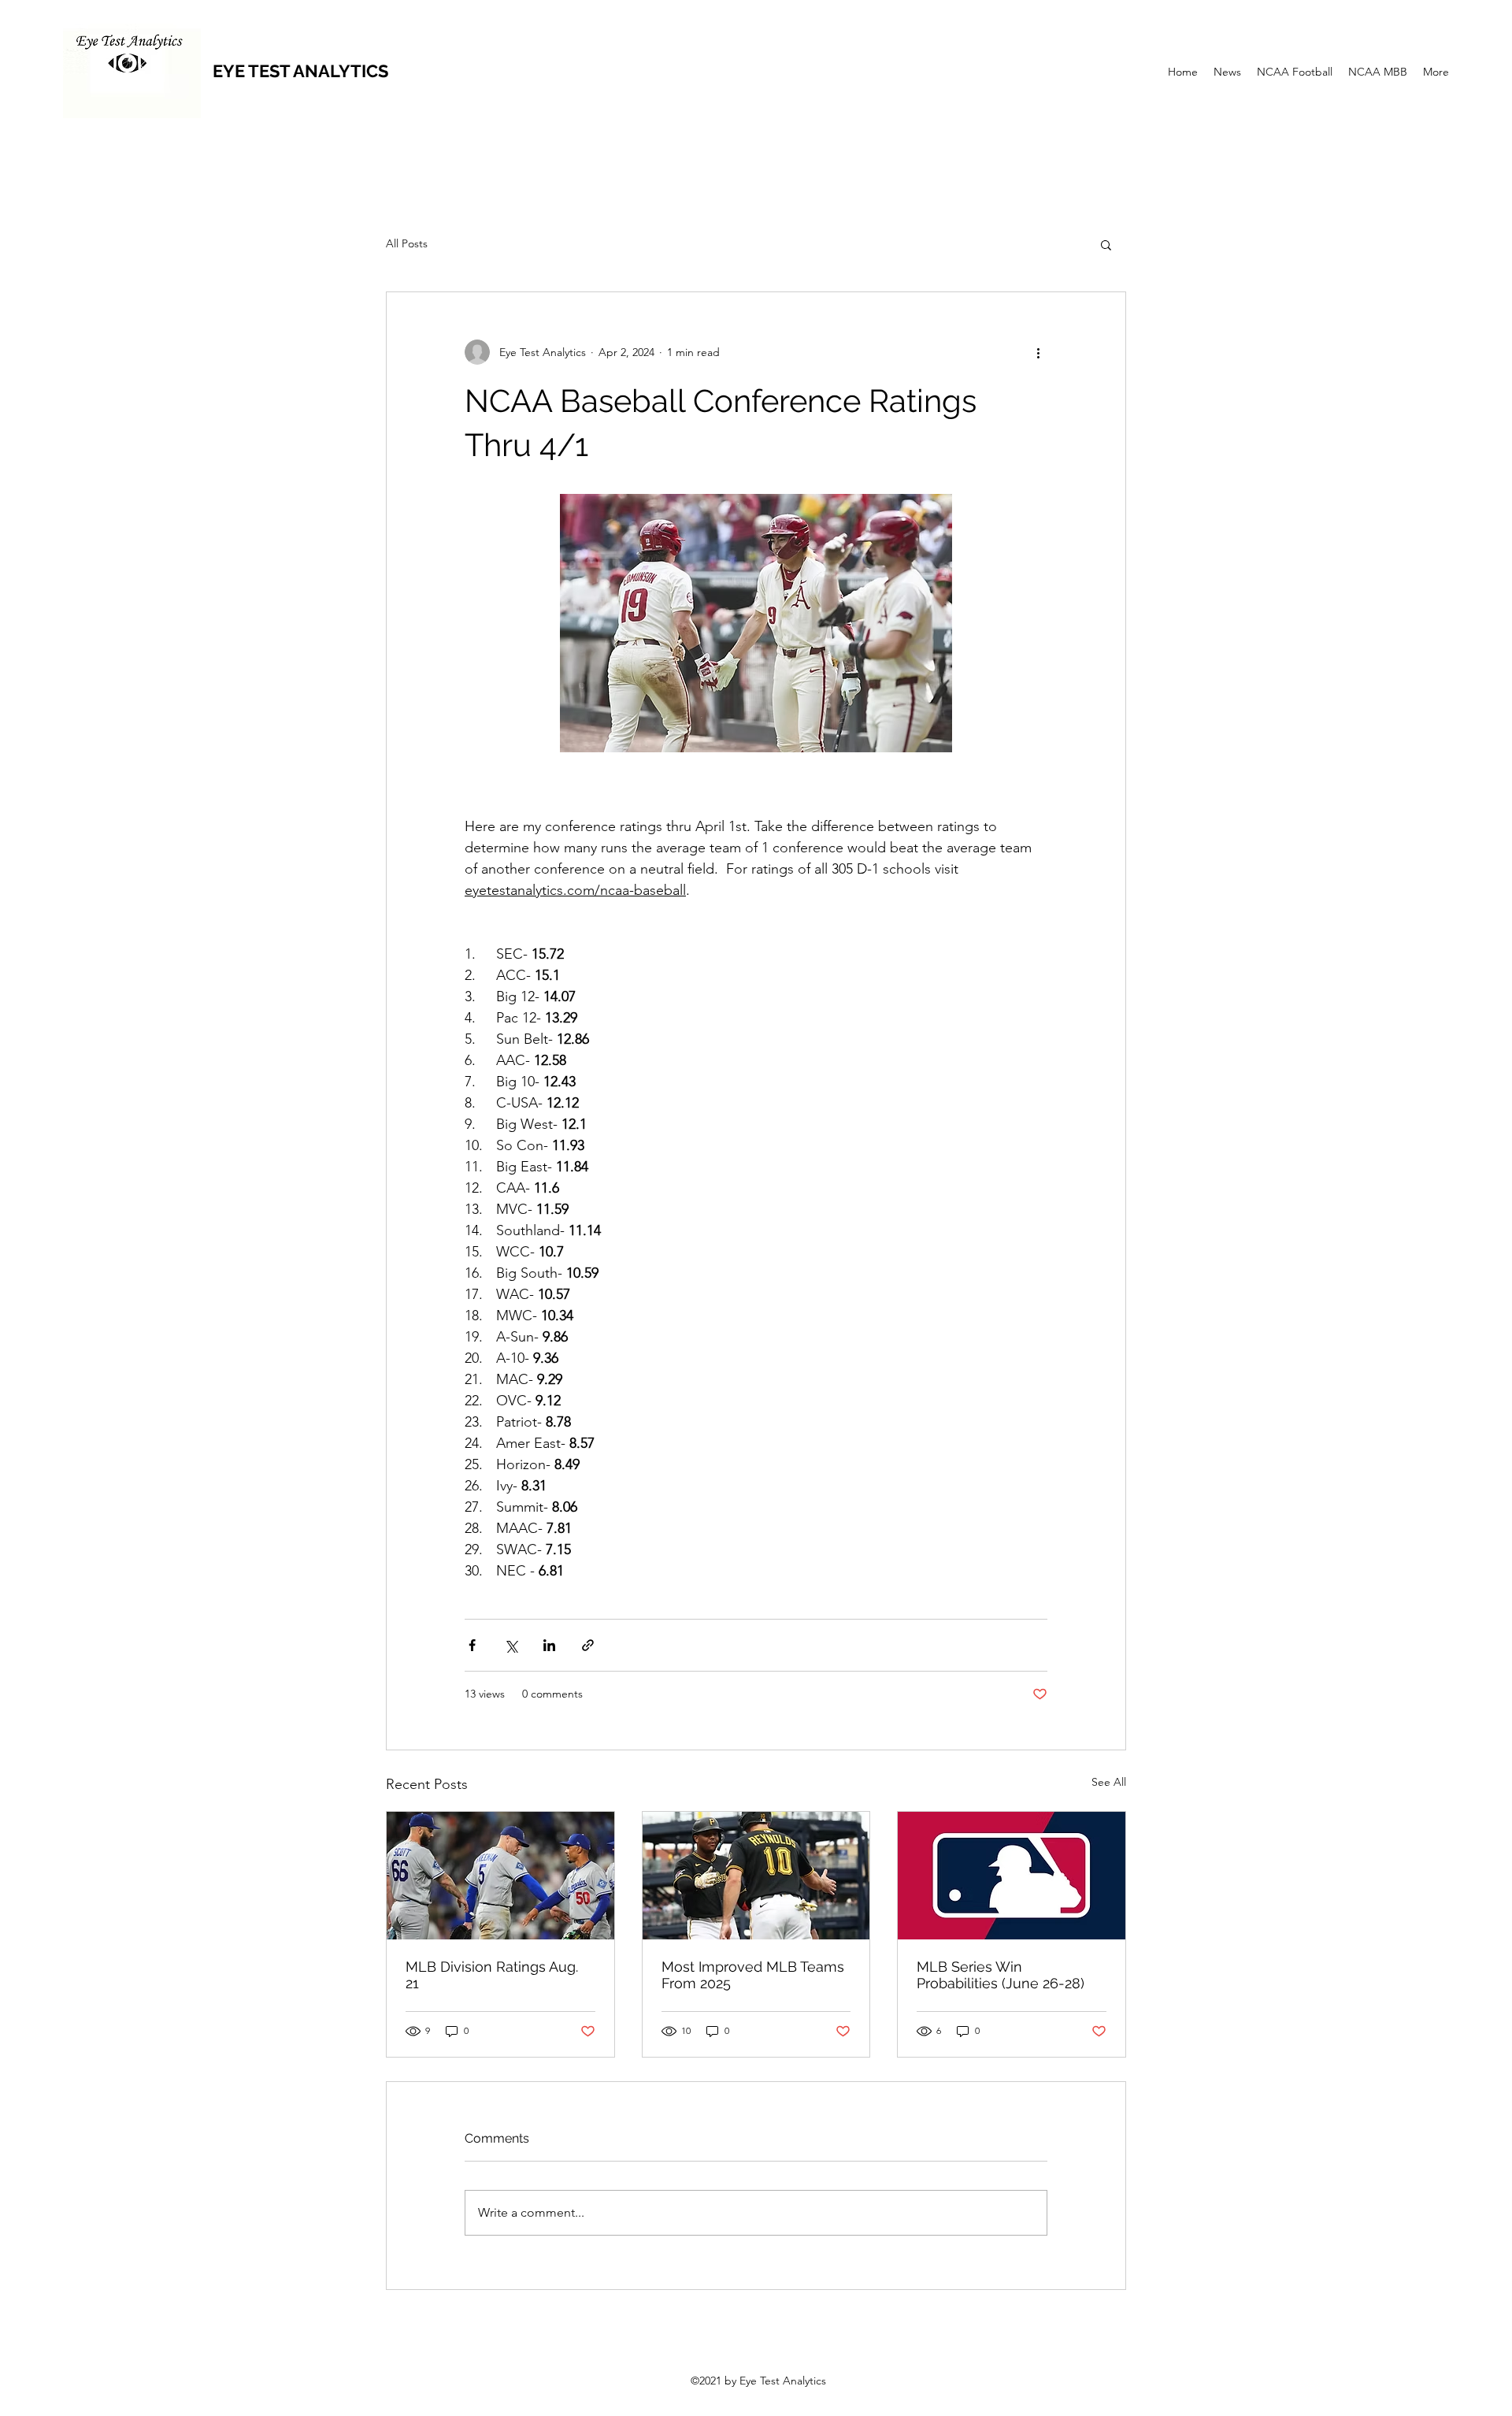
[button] (1106, 244)
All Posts (407, 243)
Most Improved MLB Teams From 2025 (753, 1975)
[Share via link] (588, 1645)
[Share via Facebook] (472, 1645)
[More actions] (1038, 352)
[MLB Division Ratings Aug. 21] (500, 1876)
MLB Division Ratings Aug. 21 (492, 1975)
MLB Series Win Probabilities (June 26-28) (1001, 1975)
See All (1109, 1782)
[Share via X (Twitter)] (511, 1645)
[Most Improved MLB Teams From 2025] (756, 1876)
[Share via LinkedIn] (549, 1645)
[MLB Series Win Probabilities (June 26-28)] (1012, 1876)
